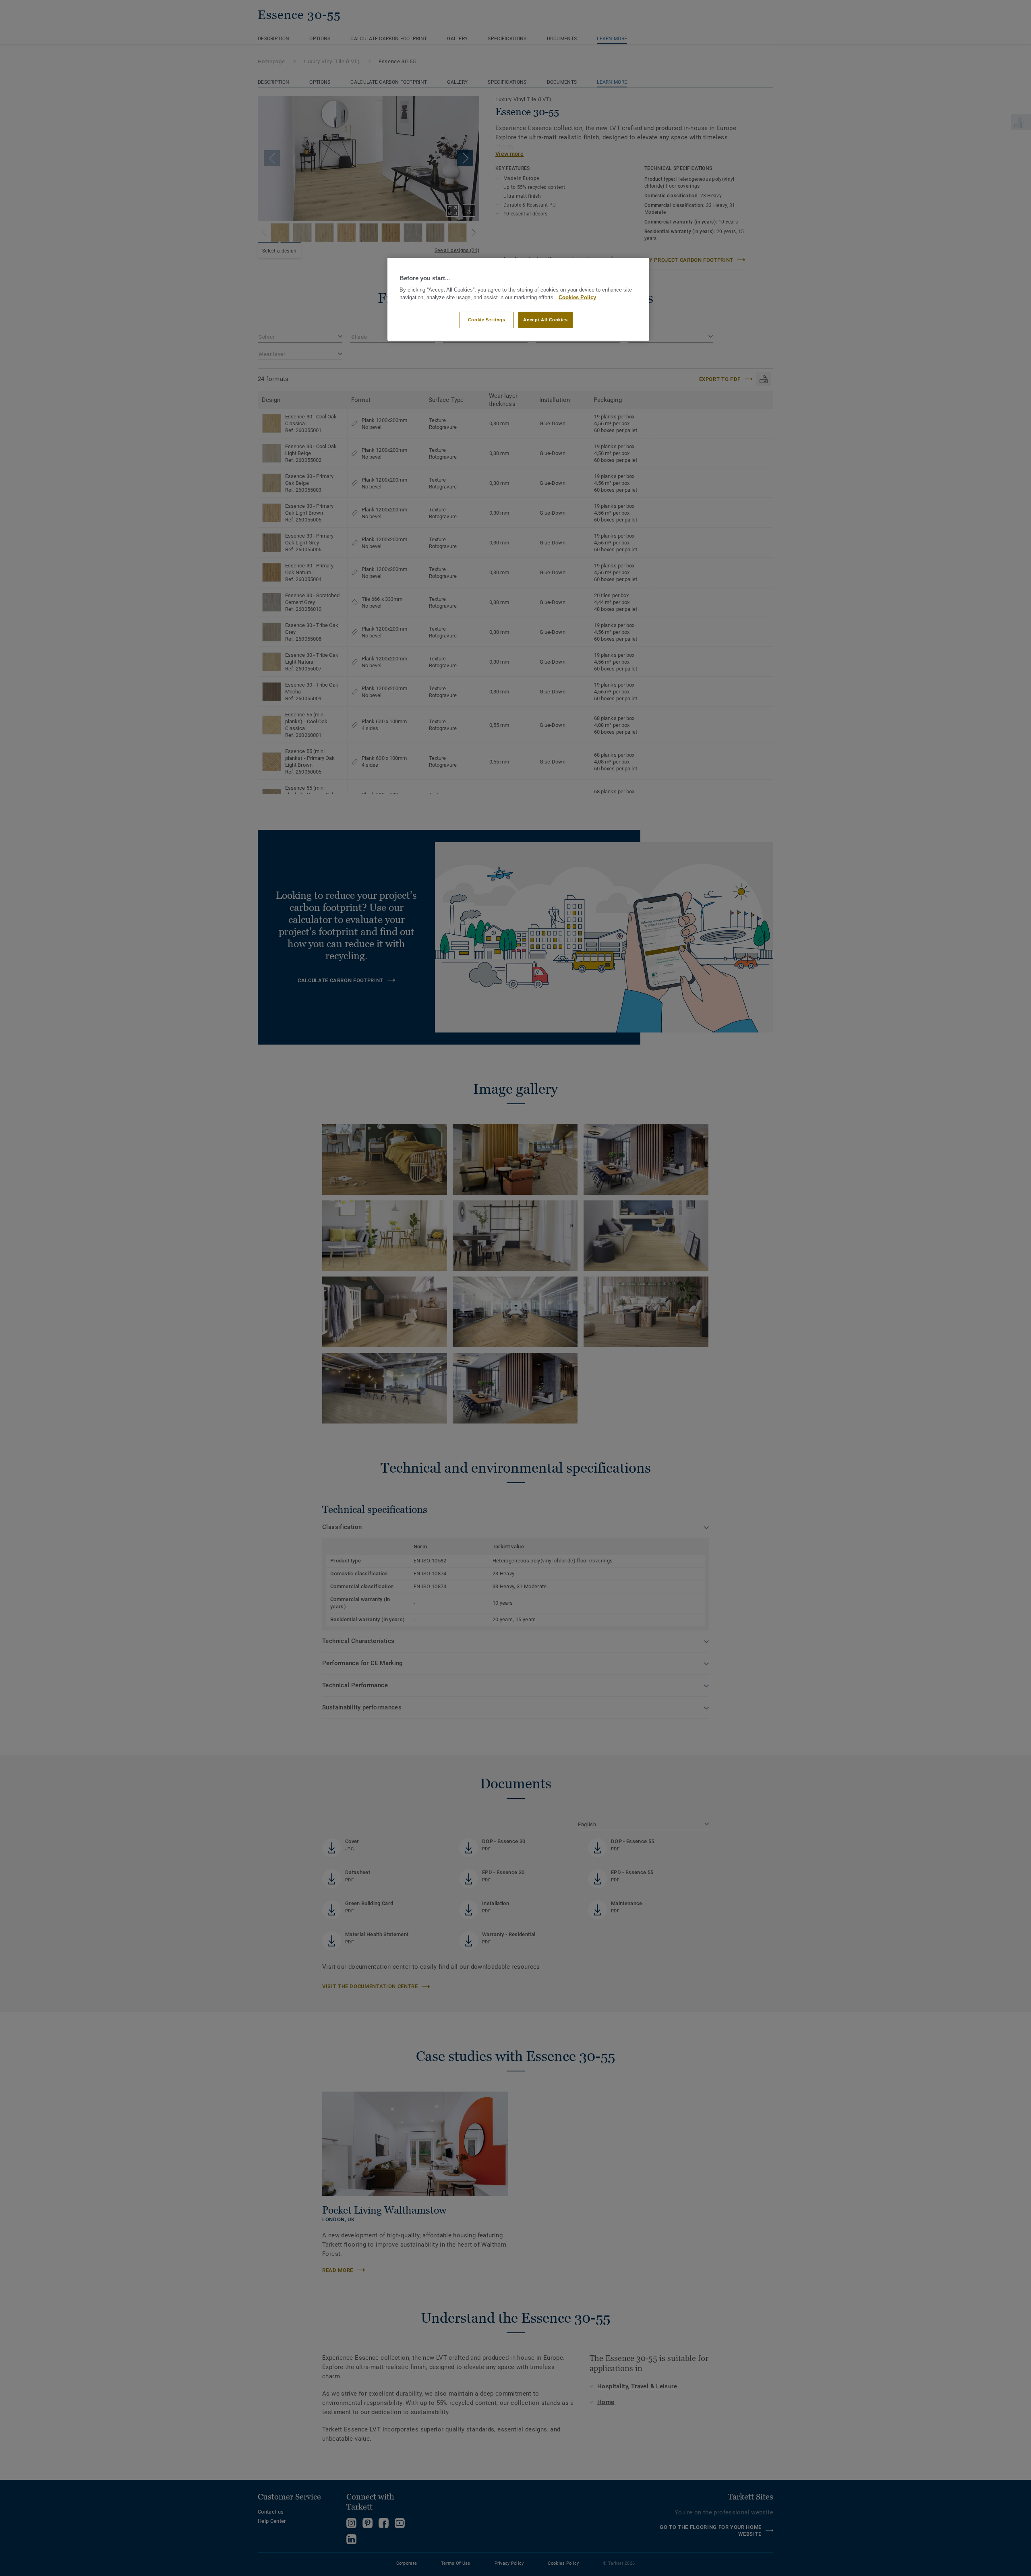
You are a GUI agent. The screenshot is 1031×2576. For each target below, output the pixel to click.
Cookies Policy (577, 298)
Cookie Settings (487, 320)
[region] (518, 299)
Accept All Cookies (545, 320)
